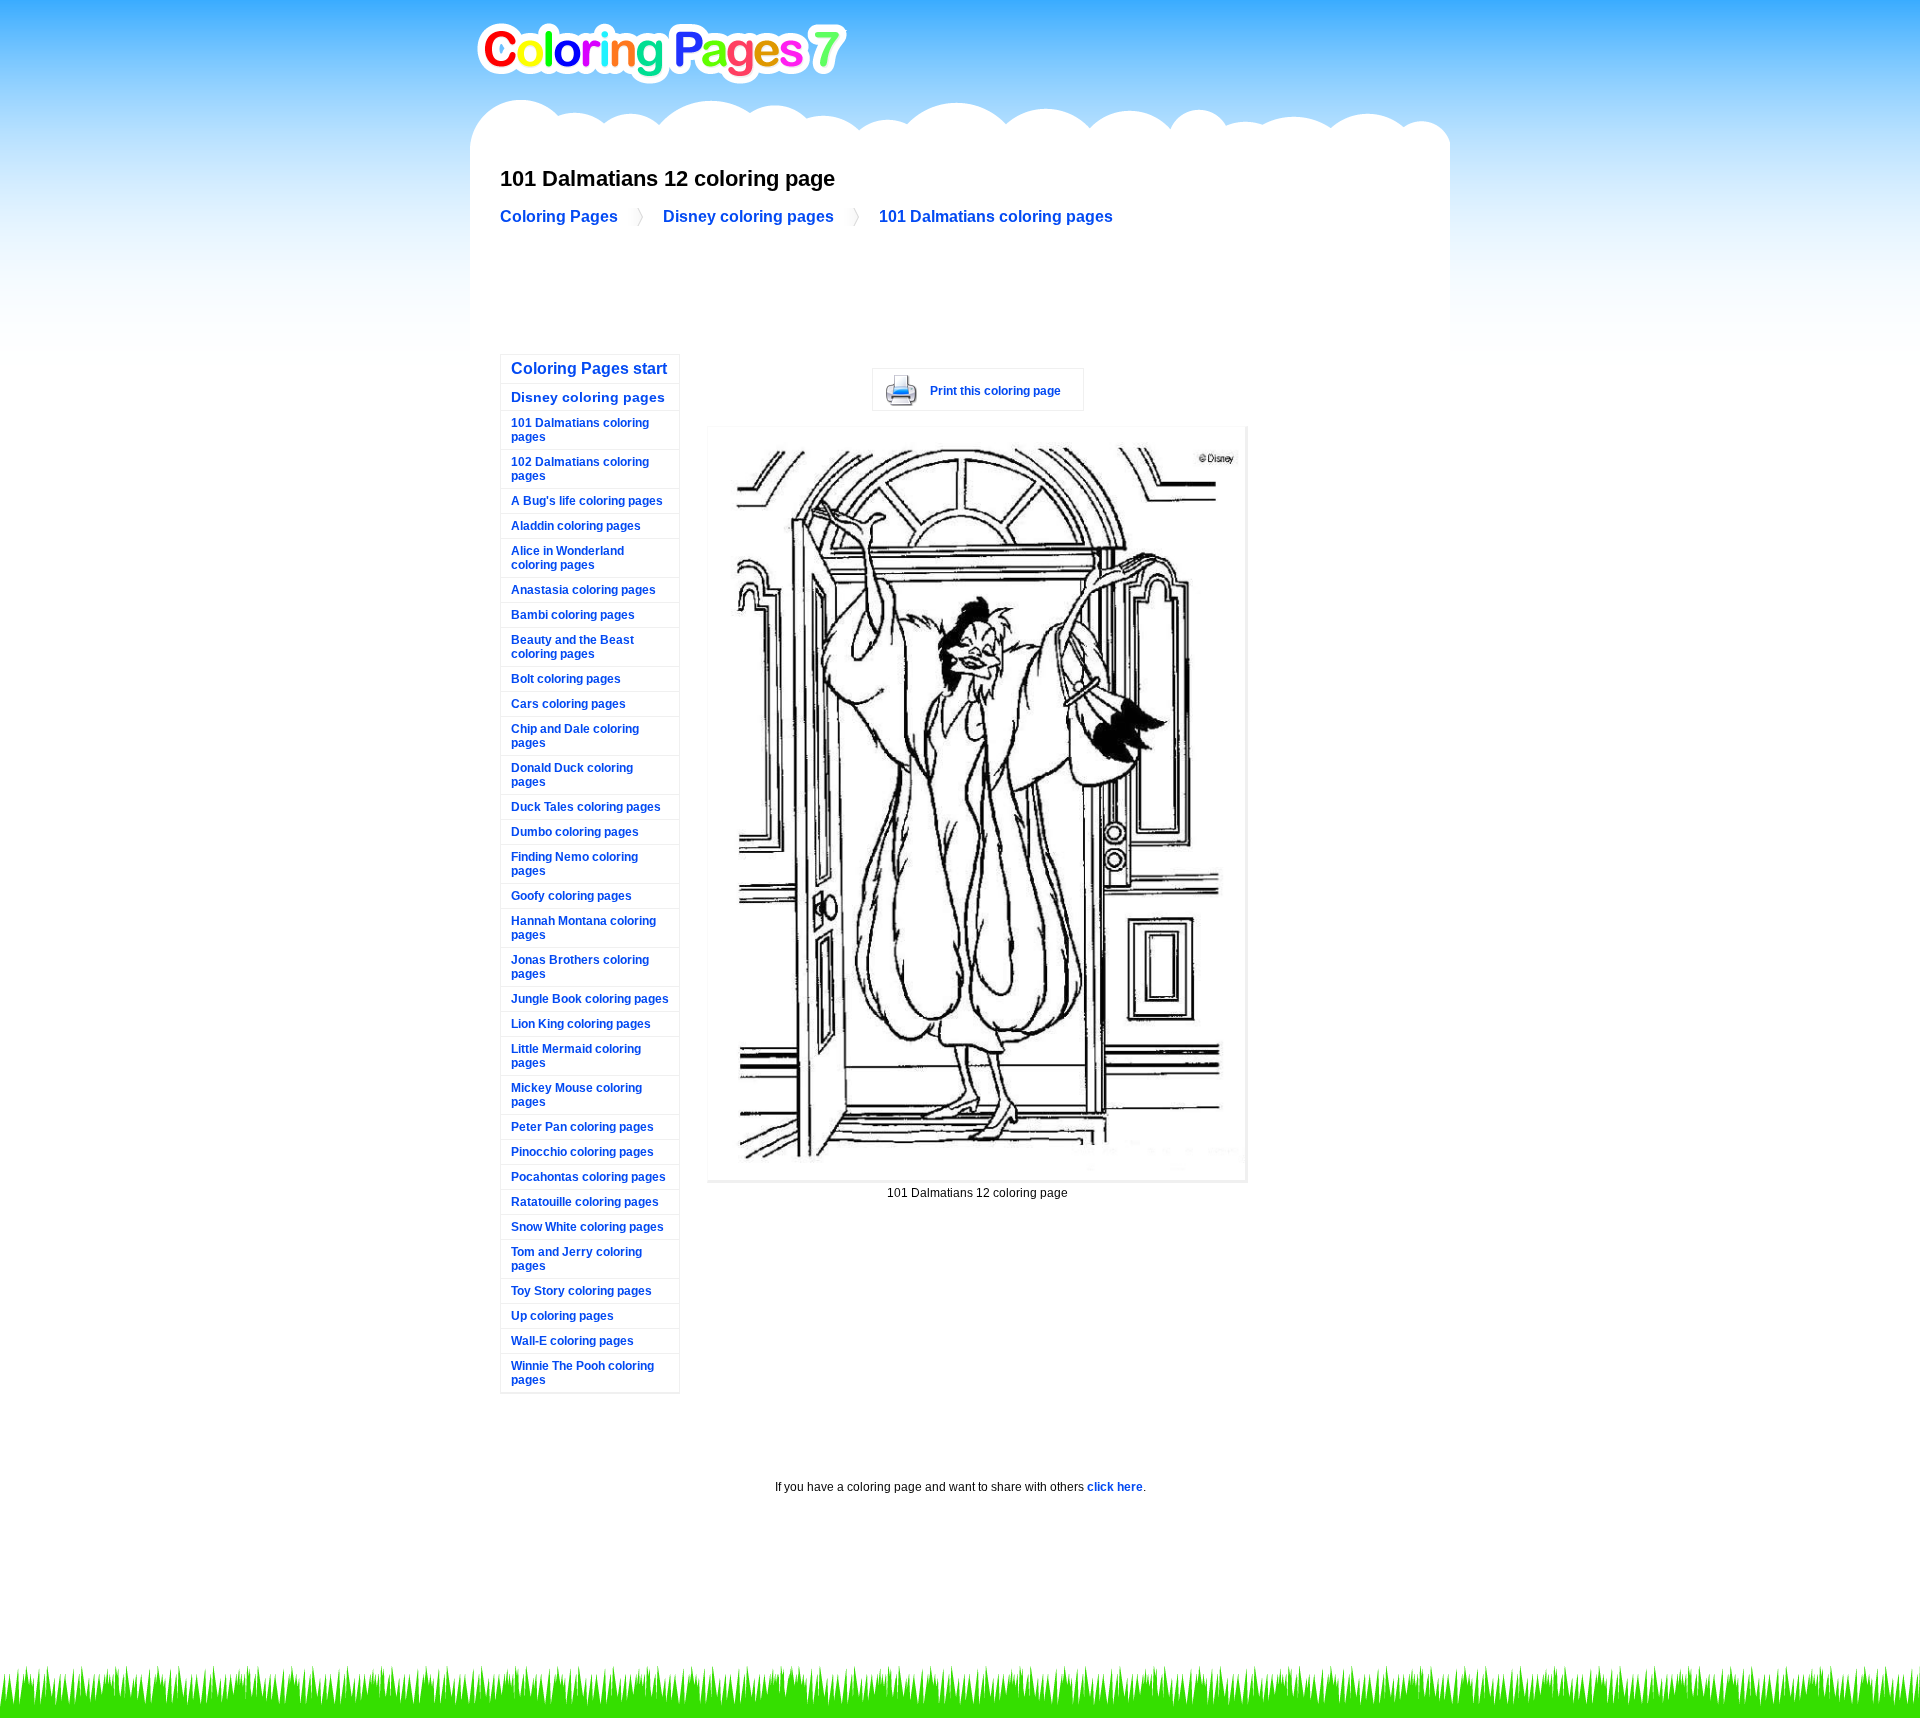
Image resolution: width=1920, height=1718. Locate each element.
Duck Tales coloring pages (586, 807)
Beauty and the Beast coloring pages (572, 647)
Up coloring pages (562, 1316)
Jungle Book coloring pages (590, 999)
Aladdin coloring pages (576, 526)
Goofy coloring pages (571, 896)
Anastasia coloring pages (583, 590)
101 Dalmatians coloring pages (996, 216)
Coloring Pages (559, 216)
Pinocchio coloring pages (582, 1152)
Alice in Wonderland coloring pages (567, 558)
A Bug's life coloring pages (587, 501)
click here (1115, 1487)
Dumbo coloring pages (575, 832)
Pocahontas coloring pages (588, 1177)
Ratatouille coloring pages (585, 1202)
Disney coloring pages (748, 216)
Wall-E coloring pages (572, 1341)
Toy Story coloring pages (581, 1291)
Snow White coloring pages (587, 1227)
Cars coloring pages (568, 704)
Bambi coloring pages (573, 615)
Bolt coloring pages (566, 679)
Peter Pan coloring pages (582, 1127)
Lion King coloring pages (581, 1024)
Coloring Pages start (589, 368)
